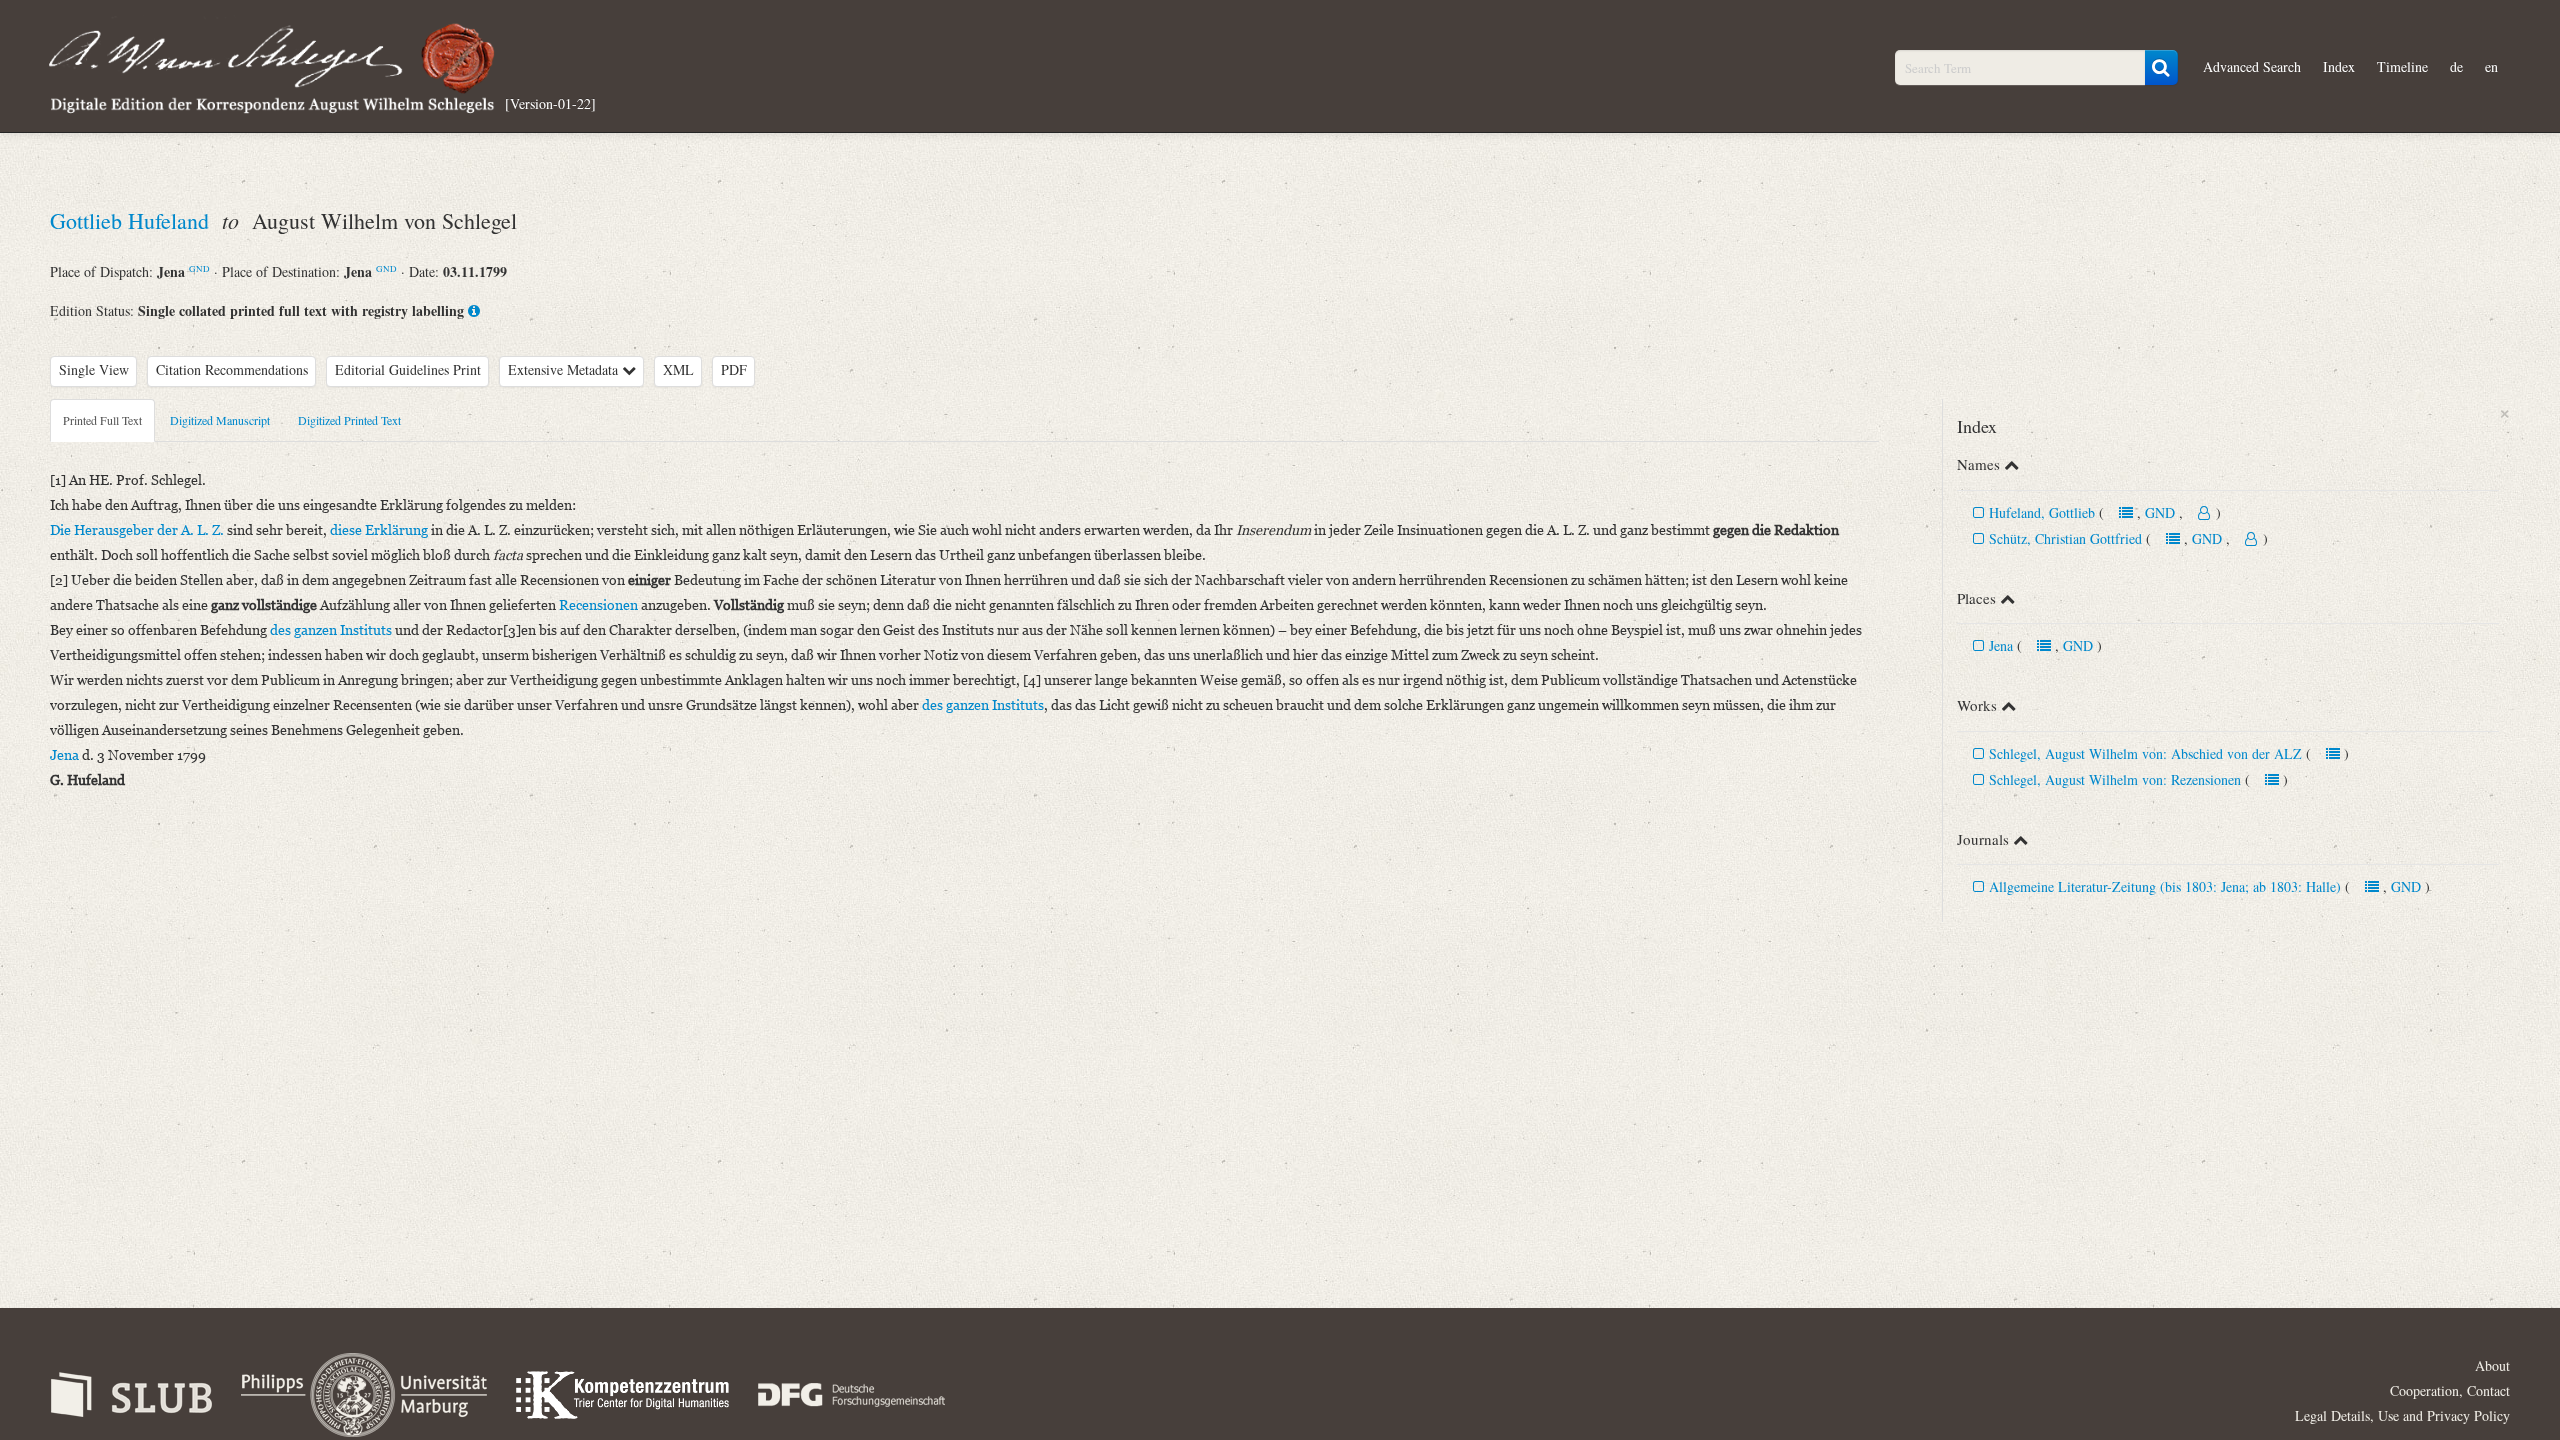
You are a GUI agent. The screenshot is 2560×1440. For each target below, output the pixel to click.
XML (678, 369)
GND (199, 268)
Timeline (2402, 66)
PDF (734, 369)
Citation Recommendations (232, 369)
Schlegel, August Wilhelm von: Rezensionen (2115, 779)
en (2491, 66)
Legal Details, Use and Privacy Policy (2402, 1415)
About (2492, 1365)
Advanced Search (2252, 66)
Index (2339, 66)
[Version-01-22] (550, 102)
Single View (94, 369)
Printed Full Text (102, 420)
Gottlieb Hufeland (132, 220)
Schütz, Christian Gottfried (2065, 538)
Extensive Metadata (565, 369)
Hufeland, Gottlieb (2042, 512)
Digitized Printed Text (349, 420)
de (2456, 66)
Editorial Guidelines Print (408, 369)
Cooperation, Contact (2450, 1390)
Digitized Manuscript (220, 420)
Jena (2001, 645)
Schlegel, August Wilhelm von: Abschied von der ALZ (2145, 753)
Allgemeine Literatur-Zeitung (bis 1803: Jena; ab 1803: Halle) (2165, 886)
